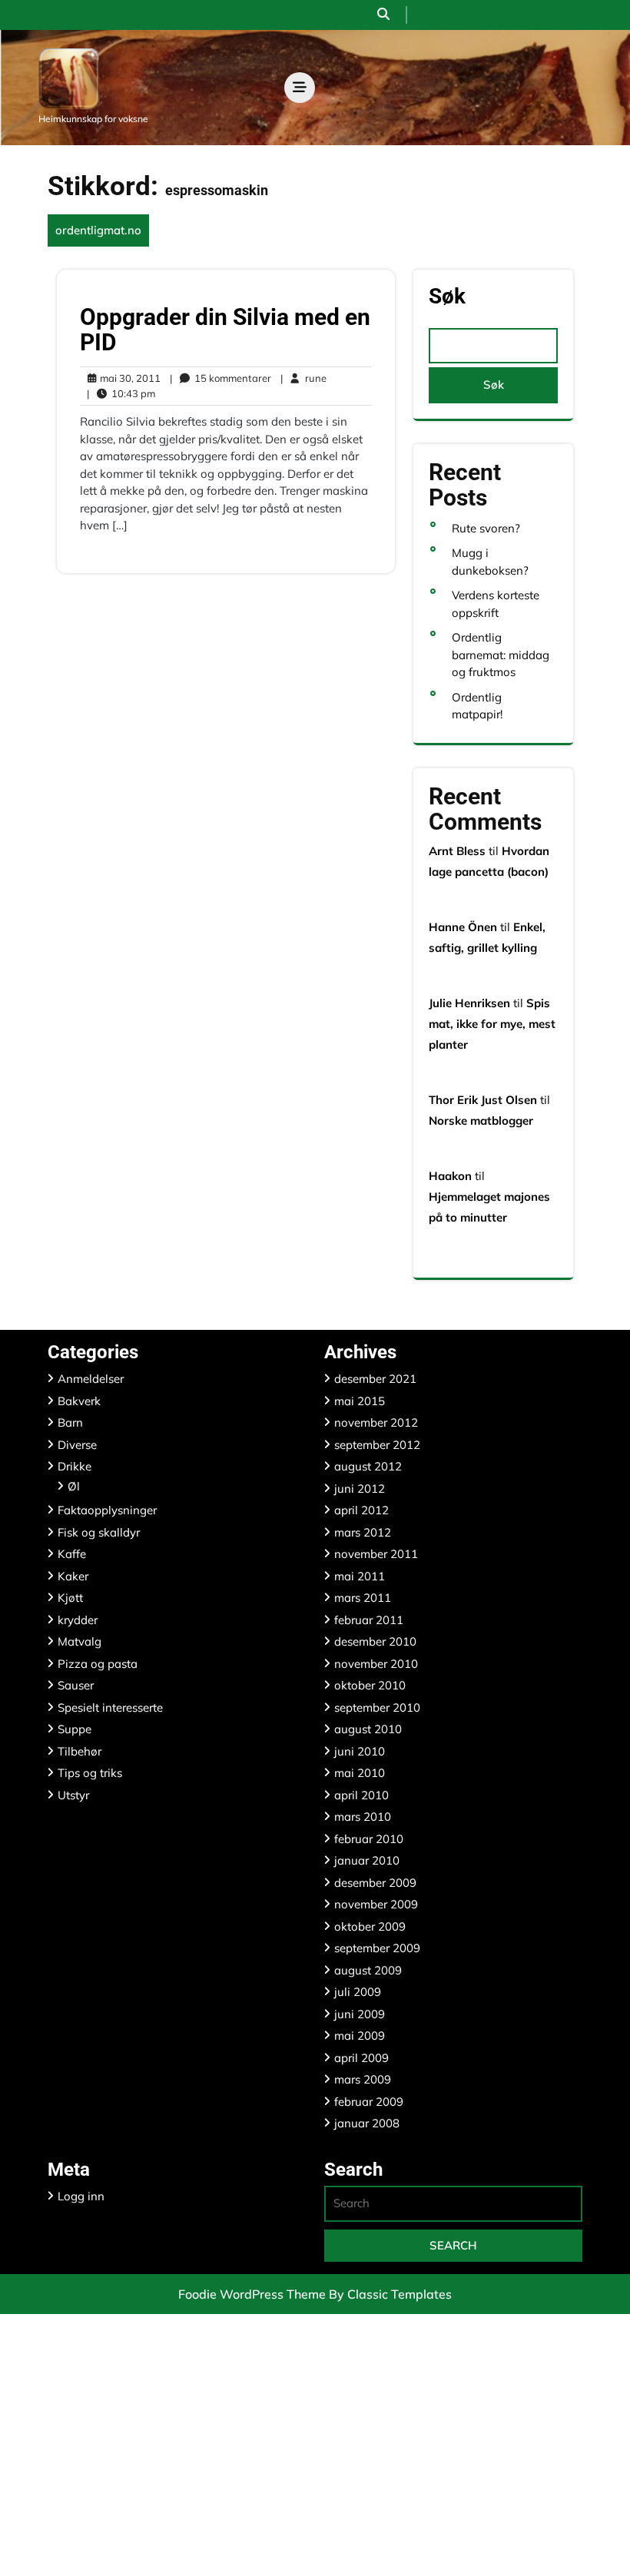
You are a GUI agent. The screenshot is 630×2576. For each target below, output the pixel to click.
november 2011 (376, 1554)
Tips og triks (90, 1773)
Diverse (77, 1445)
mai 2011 (360, 1576)
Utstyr (73, 1795)
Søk (447, 297)
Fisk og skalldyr (99, 1532)
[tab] (300, 88)
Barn (70, 1422)
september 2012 (377, 1445)
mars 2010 (363, 1817)
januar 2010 (367, 1860)
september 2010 (377, 1707)
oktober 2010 (370, 1685)
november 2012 (376, 1422)
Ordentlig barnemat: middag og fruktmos (501, 655)
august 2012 (368, 1466)
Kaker (73, 1576)
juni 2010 (360, 1751)
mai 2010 (360, 1773)
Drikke (75, 1466)
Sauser (76, 1685)
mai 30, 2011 (128, 379)
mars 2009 (363, 2079)
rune (303, 378)
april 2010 (361, 1795)
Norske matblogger (481, 1121)
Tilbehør (80, 1751)
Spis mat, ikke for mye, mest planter (492, 1024)
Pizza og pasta (98, 1664)
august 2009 (368, 1970)
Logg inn (81, 2196)
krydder (78, 1620)
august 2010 (368, 1729)
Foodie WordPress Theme (254, 2294)
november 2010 (376, 1664)
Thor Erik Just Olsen (483, 1100)
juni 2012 (360, 1489)
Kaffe (72, 1554)
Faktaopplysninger (107, 1510)
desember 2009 (375, 1883)
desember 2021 (375, 1379)
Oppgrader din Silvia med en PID (225, 330)
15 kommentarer (220, 379)
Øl (74, 1486)
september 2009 (377, 1948)
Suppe (75, 1729)
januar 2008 (367, 2123)
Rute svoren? (486, 528)
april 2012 (361, 1510)
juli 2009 (358, 1992)
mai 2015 (360, 1401)
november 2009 (376, 1904)
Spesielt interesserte (110, 1707)
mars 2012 (363, 1532)
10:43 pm (121, 394)
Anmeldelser (91, 1379)
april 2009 (361, 2058)
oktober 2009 (370, 1926)
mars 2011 (363, 1598)
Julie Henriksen (469, 1003)
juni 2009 (360, 2014)
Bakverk (79, 1401)
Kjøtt (70, 1598)
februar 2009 (369, 2102)
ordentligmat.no (98, 230)
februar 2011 (369, 1620)
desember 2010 (375, 1641)
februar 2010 (369, 1839)
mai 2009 (360, 2036)
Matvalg (80, 1641)
